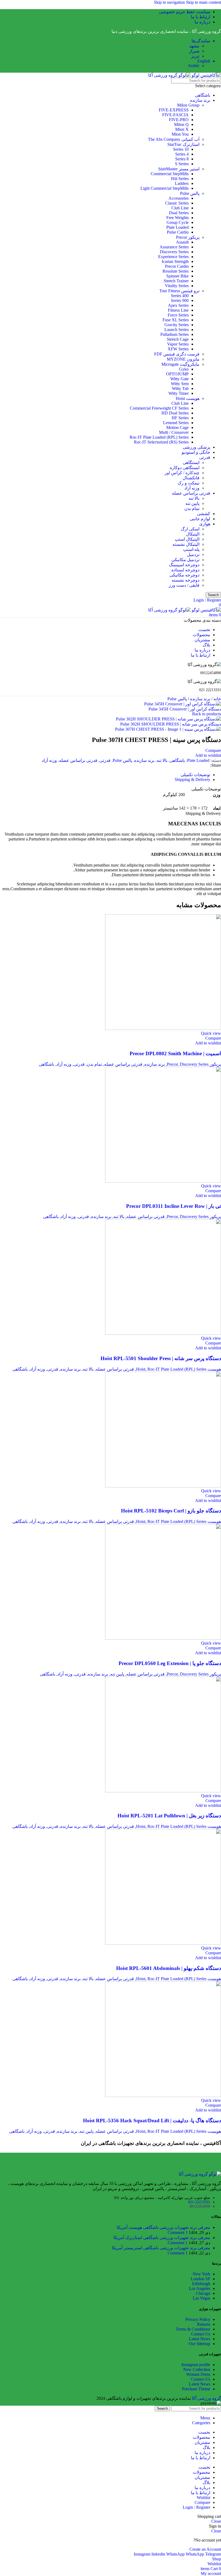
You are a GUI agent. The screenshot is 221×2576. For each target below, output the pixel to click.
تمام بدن (192, 508)
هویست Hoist (188, 398)
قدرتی (205, 457)
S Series (182, 164)
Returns (204, 2324)
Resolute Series (176, 271)
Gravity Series (177, 325)
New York (201, 2274)
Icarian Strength (175, 261)
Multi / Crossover (174, 432)
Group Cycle (178, 222)
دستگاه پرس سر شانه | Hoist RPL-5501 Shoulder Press (161, 1358)
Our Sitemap (199, 2344)
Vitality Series (177, 286)
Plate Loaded (177, 227)
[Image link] (200, 2174)
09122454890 (200, 2206)
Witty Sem (180, 384)
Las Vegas (201, 2298)
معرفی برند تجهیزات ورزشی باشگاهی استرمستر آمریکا (161, 2248)
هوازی (205, 524)
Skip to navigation (170, 2)
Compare (202, 2502)
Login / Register (196, 2507)
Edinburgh (201, 2284)
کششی (204, 514)
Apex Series (178, 305)
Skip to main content (203, 2)
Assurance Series (174, 247)
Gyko (184, 369)
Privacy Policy (198, 2319)
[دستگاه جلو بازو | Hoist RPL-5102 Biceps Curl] (163, 1486)
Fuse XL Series (176, 320)
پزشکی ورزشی (196, 447)
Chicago (203, 2293)
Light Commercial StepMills (165, 188)
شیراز (194, 51)
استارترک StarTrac (183, 144)
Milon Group (188, 105)
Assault (182, 242)
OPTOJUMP (177, 374)
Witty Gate (179, 379)
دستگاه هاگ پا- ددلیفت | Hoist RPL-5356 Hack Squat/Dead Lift (152, 2121)
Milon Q (181, 124)
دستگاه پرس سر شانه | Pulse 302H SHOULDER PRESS (171, 724)
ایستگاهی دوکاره (185, 468)
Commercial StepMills (170, 174)
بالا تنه (194, 498)
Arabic (194, 66)
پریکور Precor (188, 237)
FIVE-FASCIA (175, 115)
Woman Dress (198, 2374)
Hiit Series (180, 179)
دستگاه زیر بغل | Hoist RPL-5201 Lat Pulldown (169, 1816)
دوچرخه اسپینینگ (184, 565)
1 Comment (178, 2232)
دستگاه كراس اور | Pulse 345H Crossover (185, 709)
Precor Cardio (177, 266)
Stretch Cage (178, 339)
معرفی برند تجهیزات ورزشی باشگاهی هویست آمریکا (163, 2227)
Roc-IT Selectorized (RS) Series (161, 442)
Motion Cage (177, 427)
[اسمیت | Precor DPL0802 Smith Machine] (163, 1028)
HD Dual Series (175, 413)
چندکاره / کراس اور (182, 473)
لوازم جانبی (200, 519)
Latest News (200, 2339)
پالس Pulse (190, 193)
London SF (201, 2279)
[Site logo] (206, 75)
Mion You (180, 134)
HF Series (180, 418)
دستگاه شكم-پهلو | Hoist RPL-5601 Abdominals (169, 1968)
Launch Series (177, 330)
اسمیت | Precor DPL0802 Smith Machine (175, 1053)
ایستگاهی (191, 462)
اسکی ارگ (190, 529)
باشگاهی (203, 95)
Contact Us (201, 2334)
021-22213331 (199, 2202)
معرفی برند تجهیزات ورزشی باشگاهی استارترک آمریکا (162, 2238)
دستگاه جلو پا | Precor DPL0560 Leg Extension (170, 1663)
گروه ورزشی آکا (206, 2398)
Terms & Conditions (193, 2329)
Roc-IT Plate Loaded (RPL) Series (159, 437)
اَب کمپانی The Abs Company (174, 139)
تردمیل (193, 555)
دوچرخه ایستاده (185, 570)
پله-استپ (191, 549)
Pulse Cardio (178, 232)
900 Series (180, 300)
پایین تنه (192, 503)
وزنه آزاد (192, 488)
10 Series (181, 149)
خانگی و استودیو (196, 452)
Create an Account (205, 2549)
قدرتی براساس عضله (191, 493)
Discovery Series (174, 252)
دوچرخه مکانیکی (184, 575)
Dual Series (179, 213)
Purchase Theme (196, 2389)
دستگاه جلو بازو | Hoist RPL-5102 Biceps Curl (171, 1511)
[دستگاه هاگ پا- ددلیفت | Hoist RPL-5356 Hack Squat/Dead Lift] (163, 2095)
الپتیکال (193, 534)
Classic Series (177, 203)
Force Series (178, 315)
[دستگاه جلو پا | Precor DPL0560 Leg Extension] (163, 1638)
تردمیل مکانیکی (185, 560)
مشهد (194, 46)
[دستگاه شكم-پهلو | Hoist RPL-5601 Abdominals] (163, 1943)
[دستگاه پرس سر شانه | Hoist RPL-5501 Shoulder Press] (163, 1333)
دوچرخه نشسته (186, 580)
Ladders (182, 183)
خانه (217, 699)
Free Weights (177, 218)
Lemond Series (176, 423)
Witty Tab (180, 388)
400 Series (180, 296)
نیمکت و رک (189, 483)
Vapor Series (178, 344)
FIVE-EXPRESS (174, 110)
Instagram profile (196, 2365)
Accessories (179, 198)
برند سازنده (200, 100)
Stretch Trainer (176, 281)
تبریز (195, 56)
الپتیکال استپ (187, 539)
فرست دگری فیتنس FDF (177, 354)
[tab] (195, 775)
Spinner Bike (177, 276)
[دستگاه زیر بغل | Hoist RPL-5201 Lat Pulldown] (163, 1791)
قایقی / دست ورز (184, 585)
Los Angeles (200, 2288)
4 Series (182, 154)
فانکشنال (191, 478)
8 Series (182, 159)
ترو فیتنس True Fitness (179, 291)
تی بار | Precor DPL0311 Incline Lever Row (174, 1206)
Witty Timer (179, 393)
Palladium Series (175, 334)
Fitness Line (178, 310)
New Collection (197, 2369)
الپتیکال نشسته (186, 544)
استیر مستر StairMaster (179, 169)
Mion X (182, 129)
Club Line (180, 208)
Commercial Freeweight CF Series (159, 408)
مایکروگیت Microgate (180, 364)
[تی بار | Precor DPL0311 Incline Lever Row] (163, 1181)
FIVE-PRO (179, 120)
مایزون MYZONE (183, 359)
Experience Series (173, 257)
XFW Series (178, 349)
